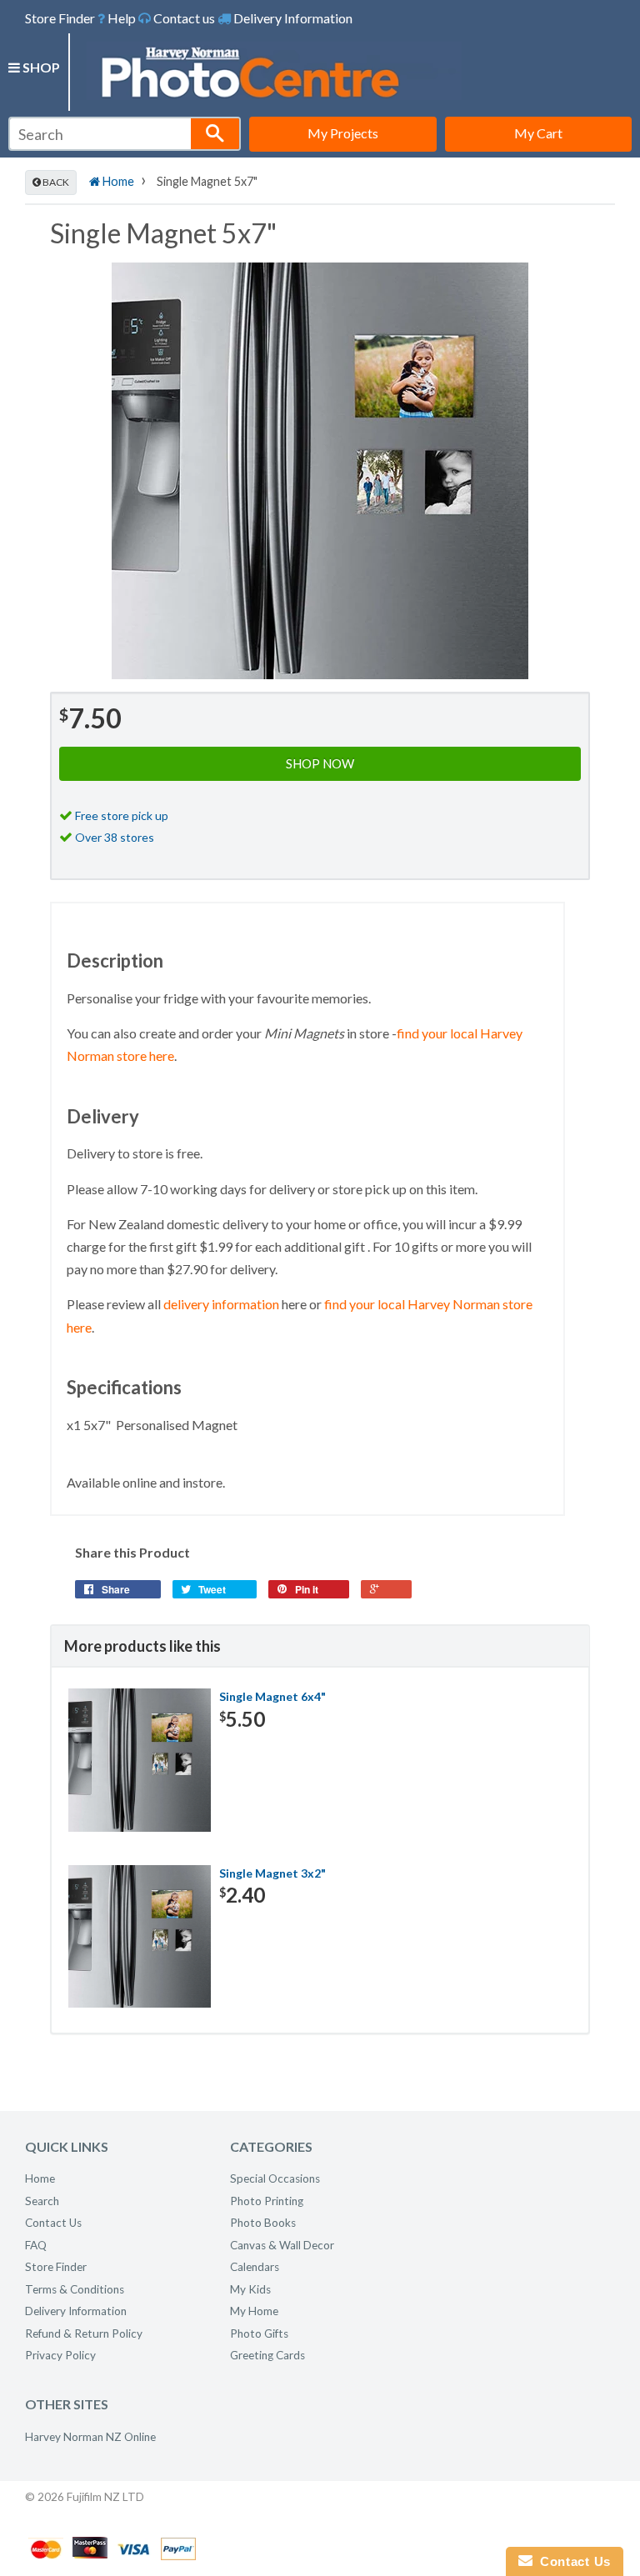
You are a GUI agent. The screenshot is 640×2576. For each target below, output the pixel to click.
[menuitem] (117, 18)
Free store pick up (122, 815)
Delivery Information (292, 18)
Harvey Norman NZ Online (90, 2437)
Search (42, 2201)
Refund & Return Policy (84, 2333)
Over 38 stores (115, 837)
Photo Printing (267, 2201)
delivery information (221, 1304)
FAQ (36, 2245)
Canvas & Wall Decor (282, 2245)
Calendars (255, 2267)
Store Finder (60, 18)
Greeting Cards (267, 2355)
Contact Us (53, 2223)
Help (120, 18)
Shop (40, 67)
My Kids (250, 2289)
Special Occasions (275, 2178)
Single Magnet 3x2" (272, 1873)
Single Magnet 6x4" (272, 1696)
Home (117, 181)
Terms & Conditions (75, 2289)
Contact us (183, 18)
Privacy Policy (60, 2355)
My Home (254, 2311)
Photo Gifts (259, 2333)
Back (55, 182)
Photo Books (263, 2223)
